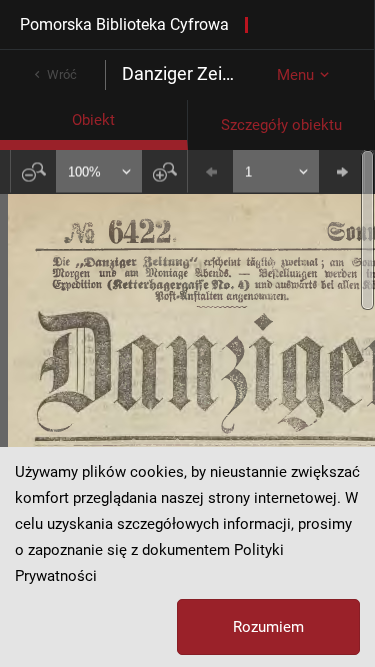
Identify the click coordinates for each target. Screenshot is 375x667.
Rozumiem (268, 627)
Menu (295, 75)
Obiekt (93, 120)
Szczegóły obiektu (281, 125)
